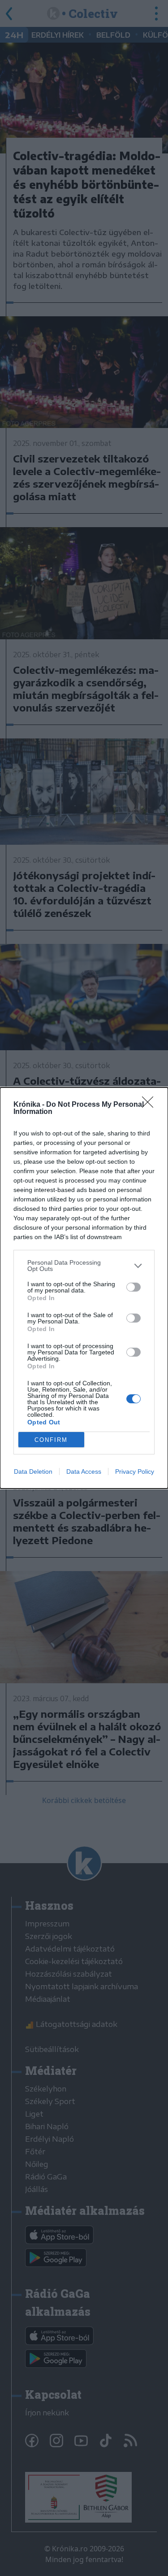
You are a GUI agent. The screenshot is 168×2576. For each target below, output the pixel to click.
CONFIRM (51, 1440)
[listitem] (84, 1266)
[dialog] (84, 1288)
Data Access (84, 1471)
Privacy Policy (135, 1471)
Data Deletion (33, 1471)
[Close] (151, 1105)
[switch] (134, 1287)
